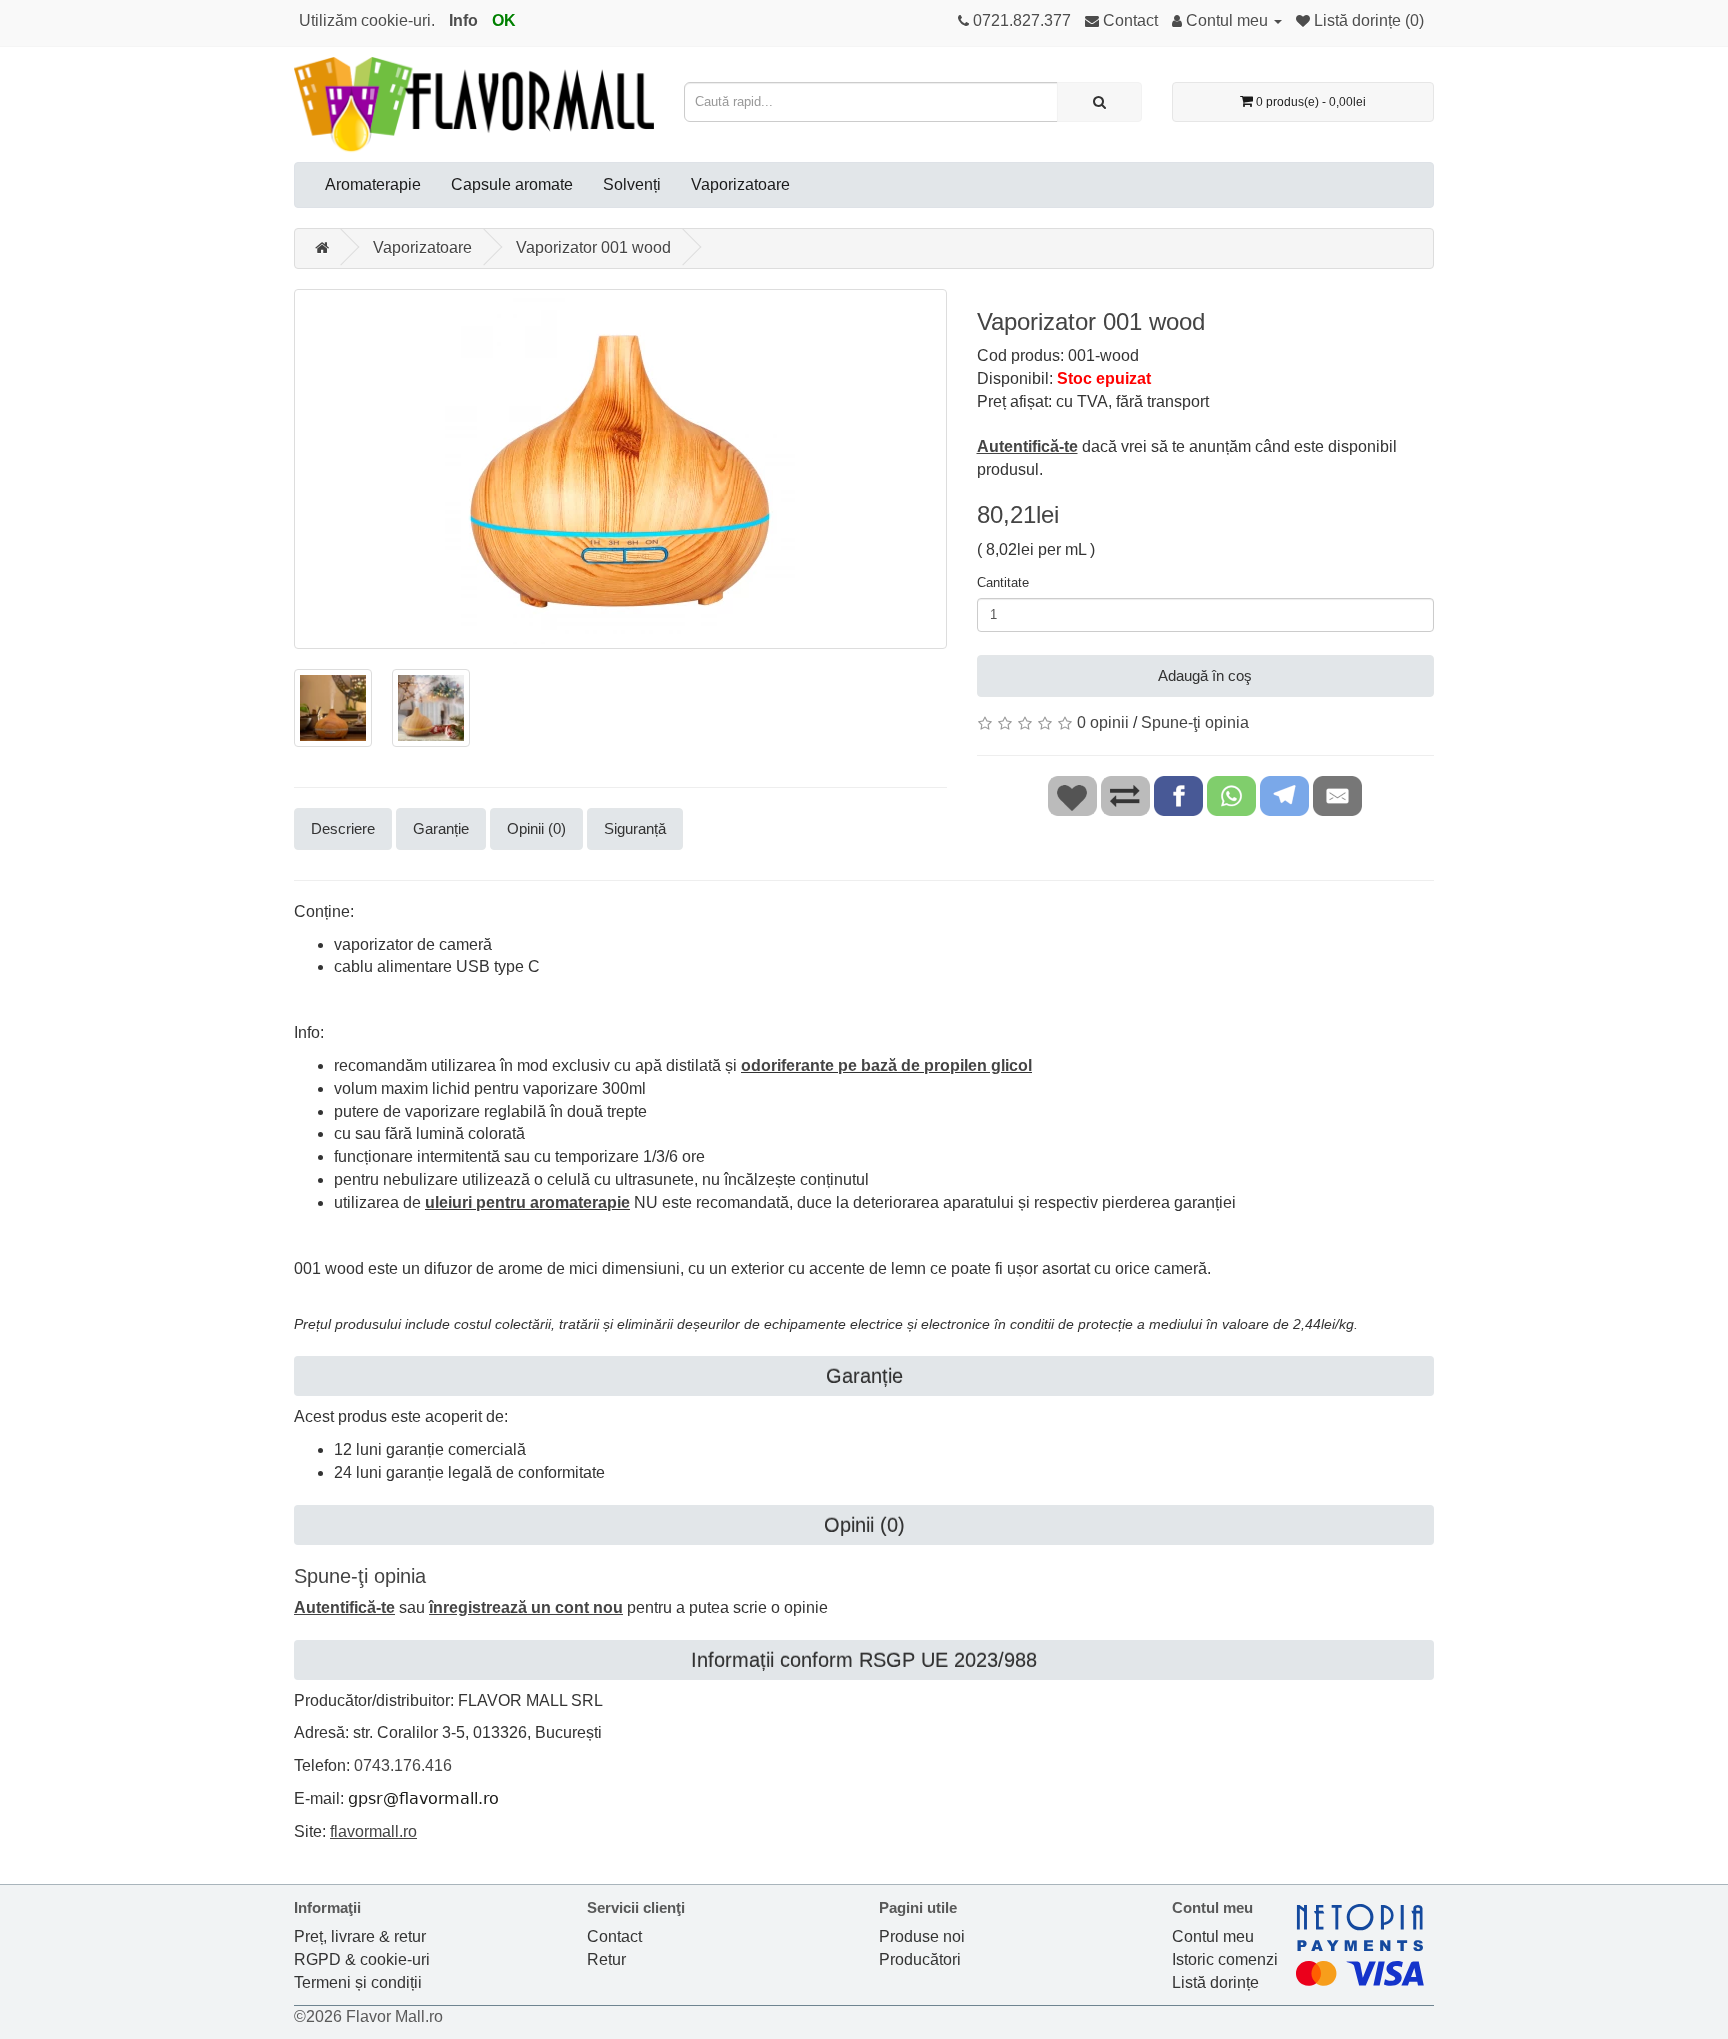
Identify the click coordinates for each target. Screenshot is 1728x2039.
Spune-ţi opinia (1195, 722)
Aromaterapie (373, 184)
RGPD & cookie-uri (362, 1959)
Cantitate (1003, 582)
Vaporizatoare (740, 184)
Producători (920, 1959)
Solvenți (632, 184)
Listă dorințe (1215, 1982)
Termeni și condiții (358, 1982)
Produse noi (922, 1936)
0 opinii (1103, 722)
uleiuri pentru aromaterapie (527, 1202)
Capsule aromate (512, 184)
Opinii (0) (536, 828)
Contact (614, 1936)
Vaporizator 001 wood (593, 247)
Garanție (441, 828)
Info (463, 20)
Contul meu (1213, 1936)
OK (504, 20)
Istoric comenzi (1225, 1959)
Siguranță (635, 828)
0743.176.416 (403, 1765)
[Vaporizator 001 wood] (620, 469)
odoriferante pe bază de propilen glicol (886, 1065)
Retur (606, 1959)
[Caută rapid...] (1099, 102)
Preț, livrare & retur (360, 1936)
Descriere (343, 828)
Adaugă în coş (1205, 675)
